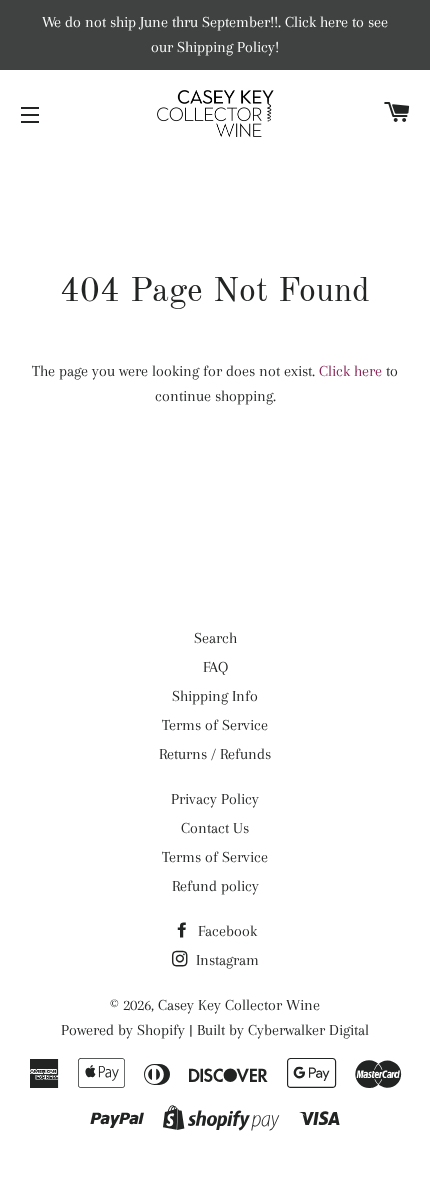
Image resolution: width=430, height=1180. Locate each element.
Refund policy (215, 886)
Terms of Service (215, 725)
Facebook (225, 931)
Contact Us (215, 828)
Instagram (225, 960)
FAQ (215, 667)
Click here (350, 371)
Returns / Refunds (215, 754)
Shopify (161, 1030)
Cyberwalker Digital (308, 1030)
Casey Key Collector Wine (239, 1005)
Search (215, 638)
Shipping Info (215, 696)
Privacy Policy (215, 799)
